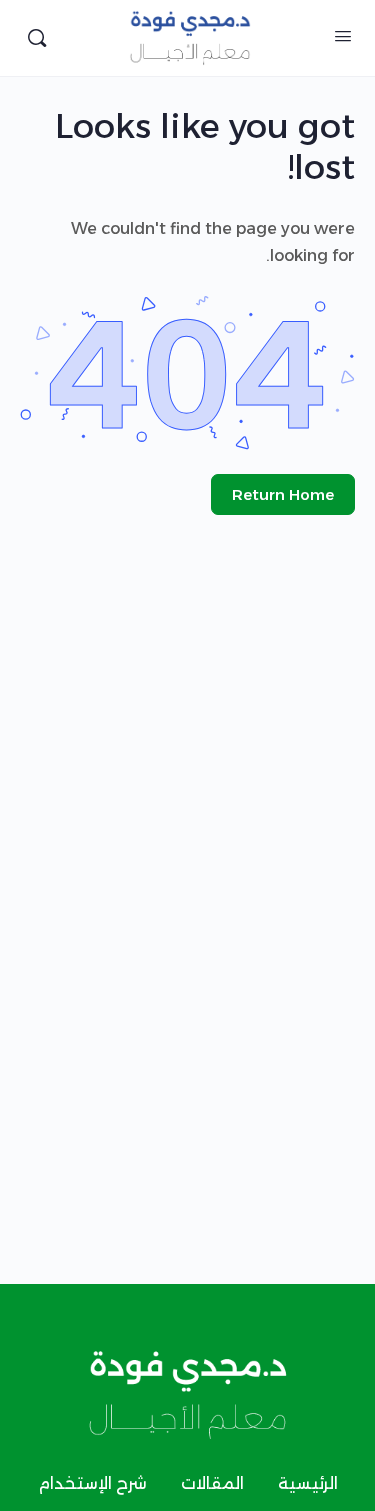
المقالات (212, 1483)
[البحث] (37, 38)
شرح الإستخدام (92, 1483)
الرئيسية (308, 1483)
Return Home (283, 494)
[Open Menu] (343, 36)
